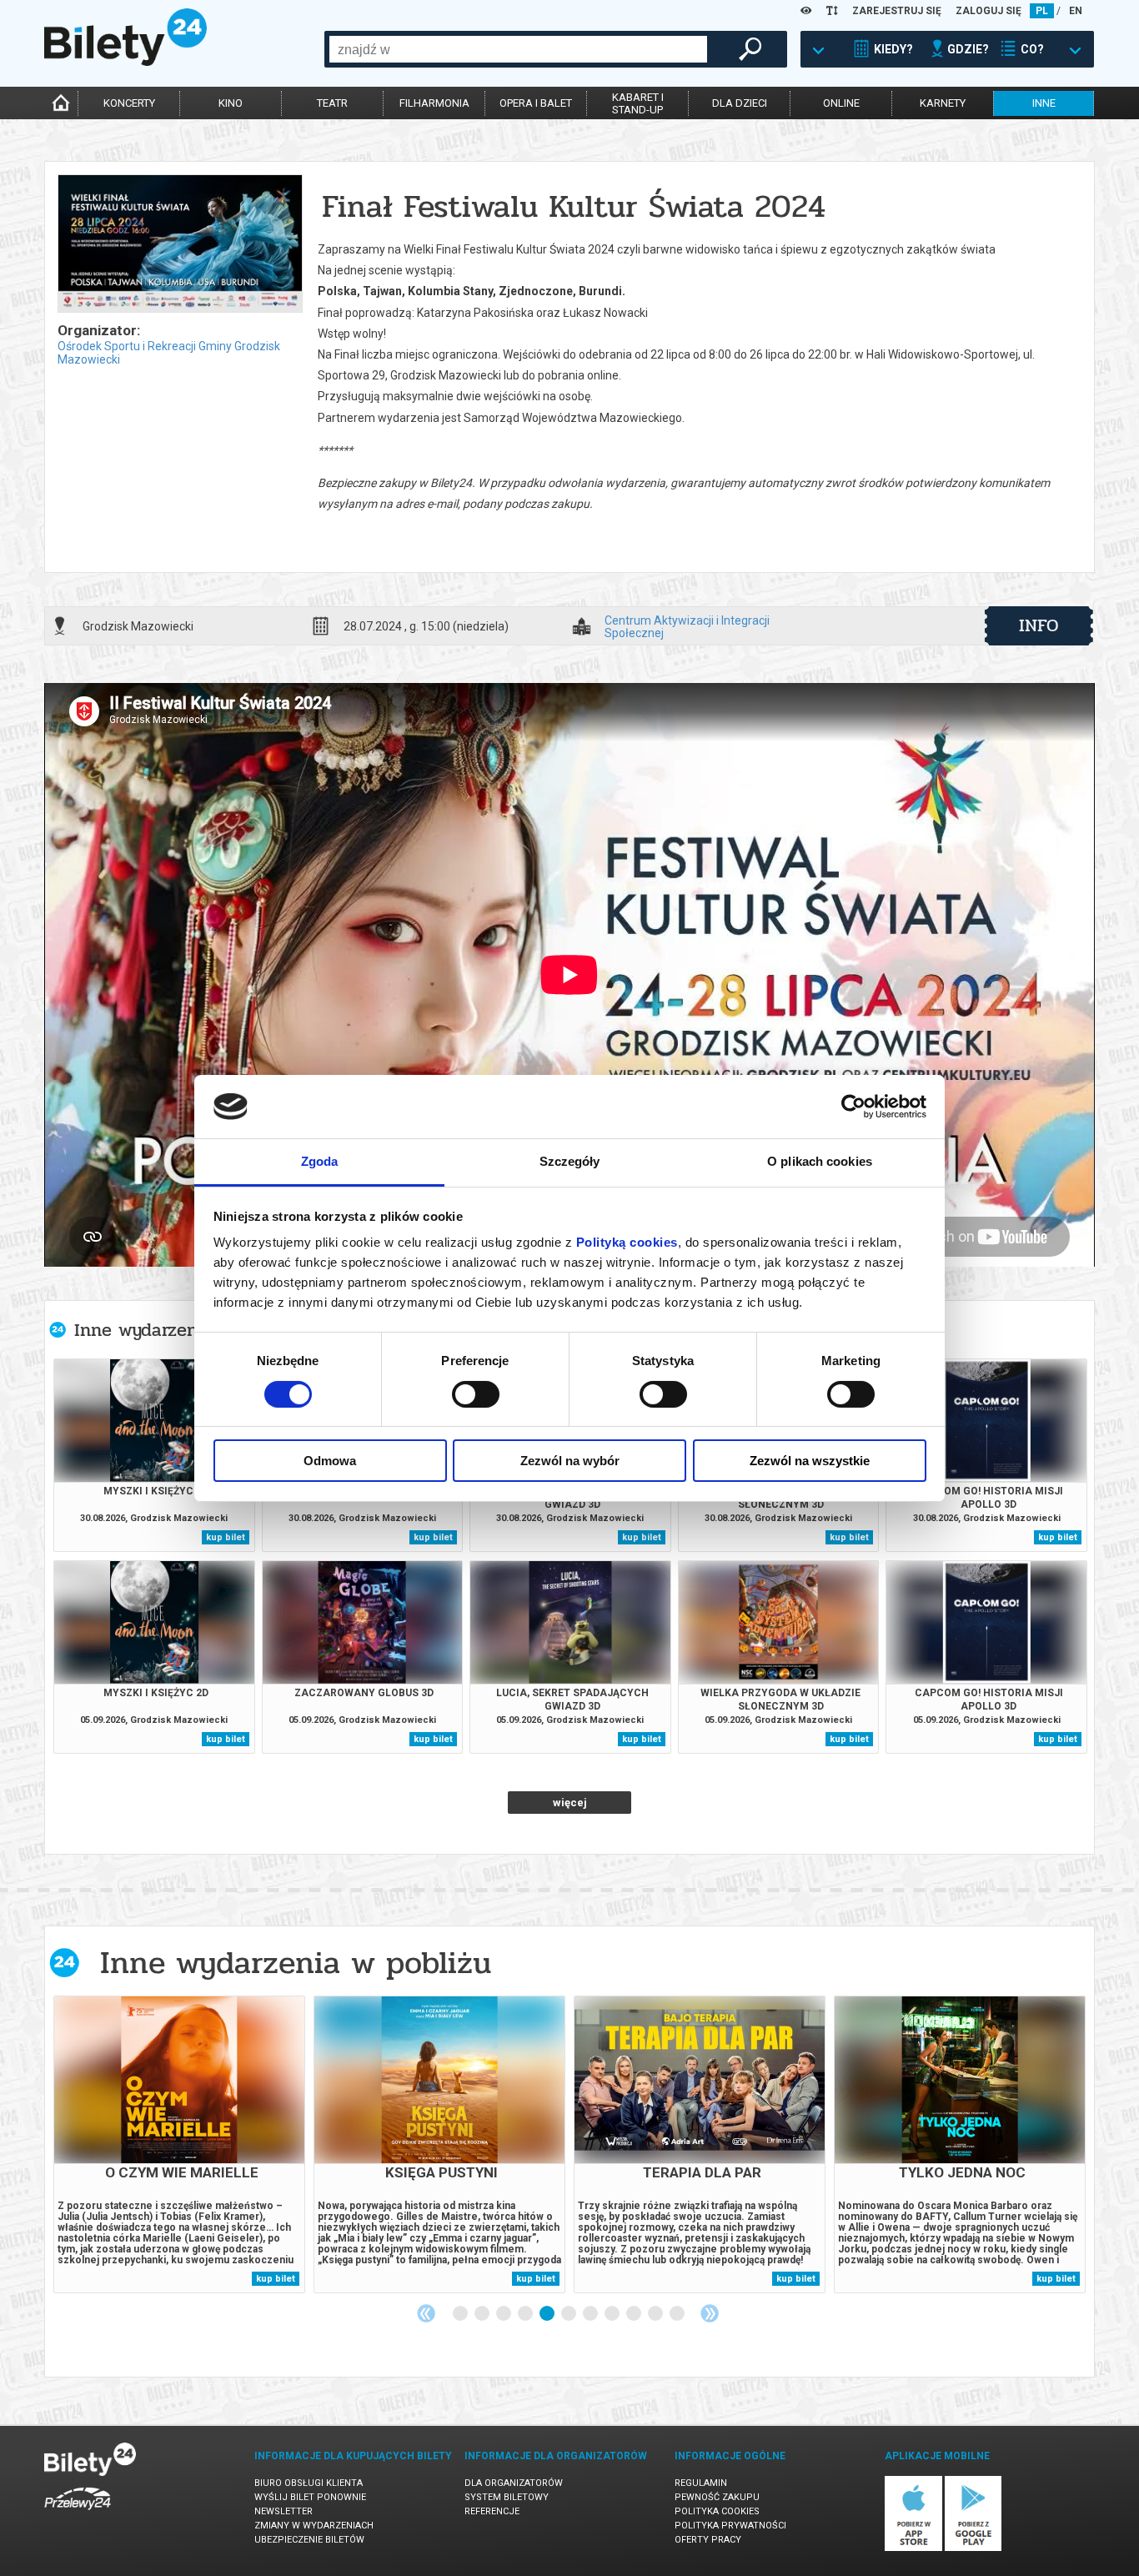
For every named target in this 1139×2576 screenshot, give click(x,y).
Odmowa (330, 1461)
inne (1044, 103)
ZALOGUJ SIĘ (988, 11)
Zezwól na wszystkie (810, 1461)
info (1039, 625)
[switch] (476, 1394)
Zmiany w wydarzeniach (314, 2526)
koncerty (129, 103)
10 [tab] (656, 2314)
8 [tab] (613, 2314)
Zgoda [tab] (320, 1161)
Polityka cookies (717, 2511)
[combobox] (518, 49)
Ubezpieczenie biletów (309, 2540)
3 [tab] (504, 2314)
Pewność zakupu (717, 2497)
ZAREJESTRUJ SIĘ (897, 11)
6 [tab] (569, 2314)
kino (231, 103)
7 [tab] (591, 2314)
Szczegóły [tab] (570, 1161)
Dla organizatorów (514, 2483)
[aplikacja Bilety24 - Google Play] (973, 2548)
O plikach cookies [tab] (820, 1161)
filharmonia (434, 103)
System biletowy (507, 2497)
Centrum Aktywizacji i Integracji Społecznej (687, 626)
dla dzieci (740, 103)
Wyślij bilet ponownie (310, 2497)
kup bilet (226, 1537)
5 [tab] (548, 2314)
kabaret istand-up (638, 103)
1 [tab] (461, 2314)
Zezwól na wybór (570, 1461)
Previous (426, 2313)
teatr (332, 103)
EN (1076, 11)
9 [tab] (635, 2314)
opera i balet (536, 103)
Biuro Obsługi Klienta (309, 2483)
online (841, 103)
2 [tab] (483, 2314)
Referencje (492, 2511)
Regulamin (701, 2483)
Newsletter (283, 2511)
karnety (943, 103)
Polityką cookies (627, 1242)
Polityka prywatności (730, 2526)
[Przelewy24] (78, 2513)
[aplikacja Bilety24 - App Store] (913, 2548)
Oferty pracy (708, 2540)
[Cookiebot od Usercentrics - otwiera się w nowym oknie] (853, 1107)
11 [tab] (678, 2314)
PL (1042, 11)
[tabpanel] (179, 2144)
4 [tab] (526, 2314)
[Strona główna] (125, 62)
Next (710, 2313)
